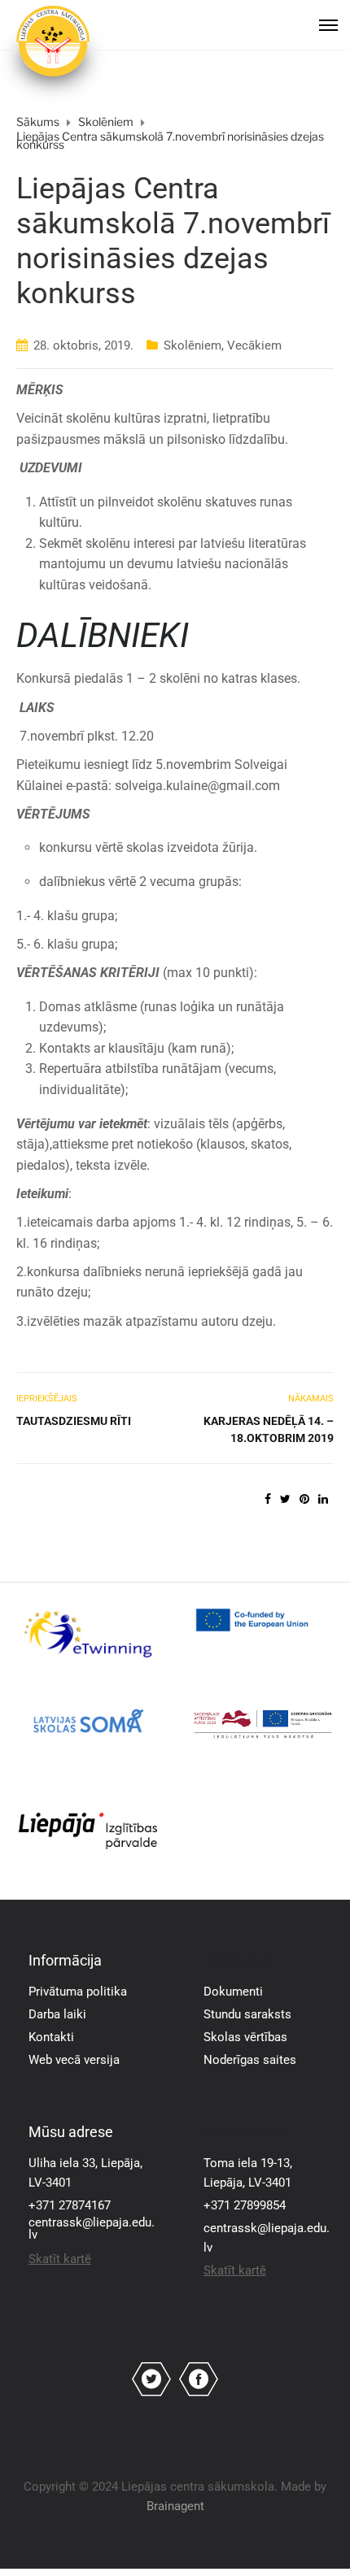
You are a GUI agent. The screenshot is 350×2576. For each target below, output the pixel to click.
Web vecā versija (74, 2060)
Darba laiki (57, 2014)
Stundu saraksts (247, 2014)
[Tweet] (285, 1499)
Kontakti (51, 2037)
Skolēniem (192, 345)
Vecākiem (254, 345)
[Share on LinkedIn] (323, 1499)
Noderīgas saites (250, 2060)
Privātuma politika (78, 1992)
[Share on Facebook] (268, 1499)
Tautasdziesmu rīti (74, 1421)
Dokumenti (233, 1992)
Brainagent (175, 2506)
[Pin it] (304, 1499)
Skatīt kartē (60, 2259)
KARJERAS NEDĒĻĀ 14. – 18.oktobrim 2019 (269, 1429)
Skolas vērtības (245, 2037)
